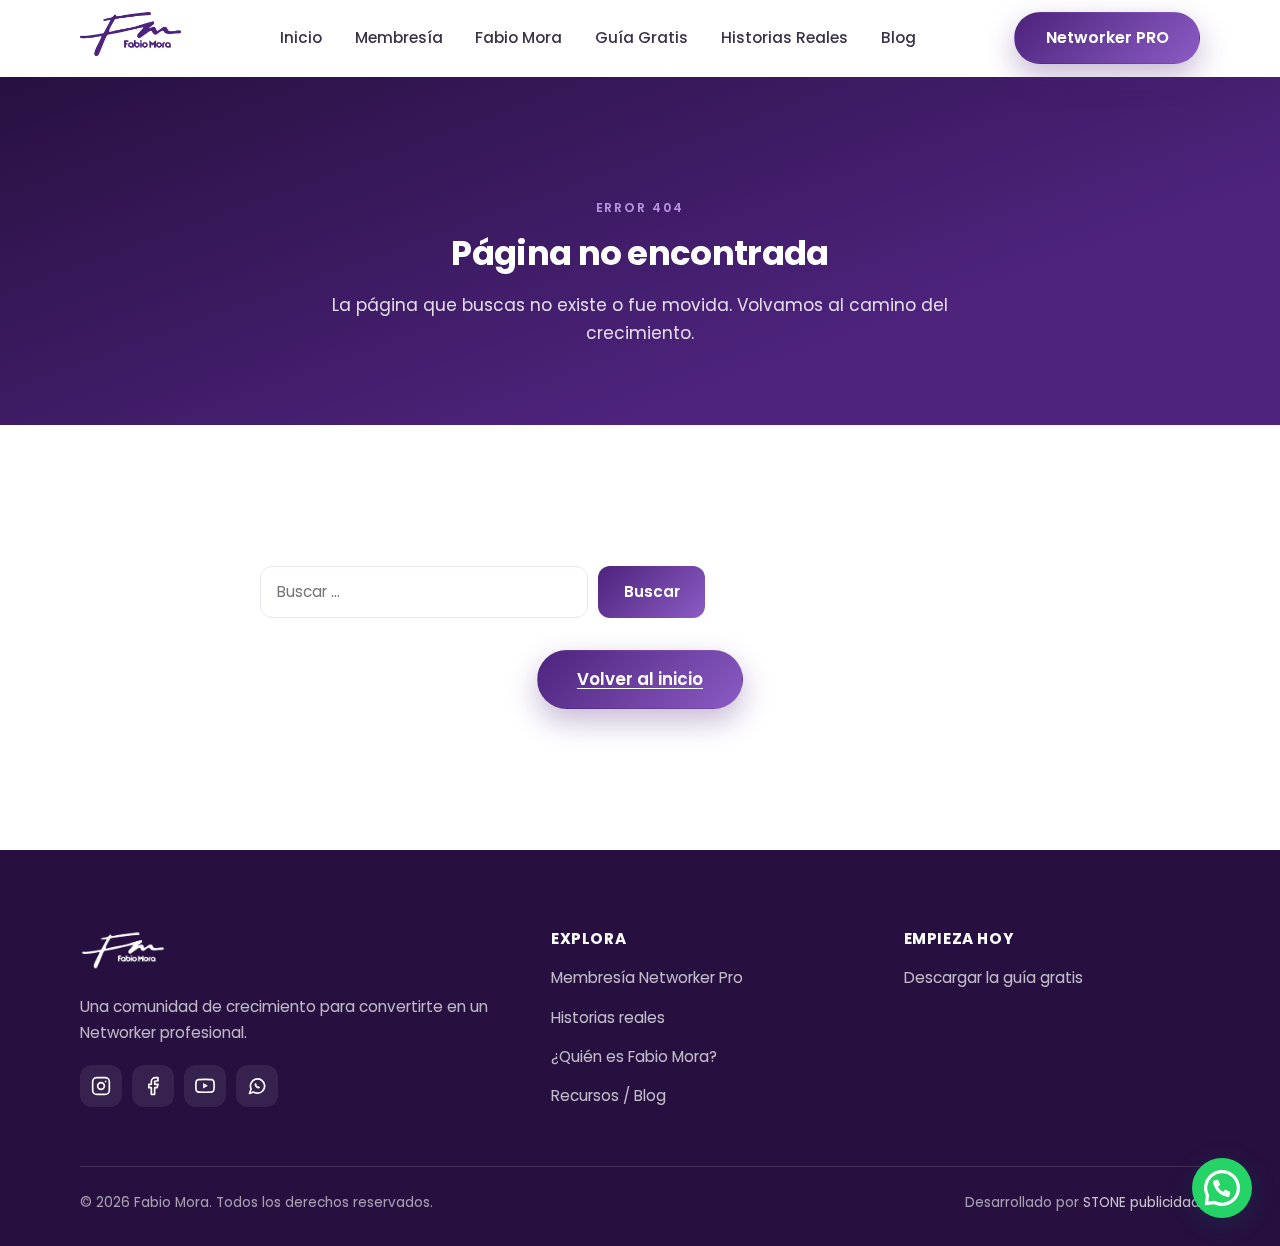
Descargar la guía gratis (993, 977)
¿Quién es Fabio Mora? (634, 1056)
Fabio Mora (518, 37)
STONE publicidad (1141, 1202)
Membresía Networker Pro (647, 977)
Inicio (301, 37)
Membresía (399, 37)
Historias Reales (784, 37)
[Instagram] (101, 1086)
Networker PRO (1107, 37)
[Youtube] (205, 1086)
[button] (1222, 1188)
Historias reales (608, 1017)
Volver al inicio (640, 679)
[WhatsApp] (257, 1086)
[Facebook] (153, 1086)
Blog (898, 37)
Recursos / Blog (608, 1095)
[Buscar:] (424, 592)
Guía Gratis (641, 37)
